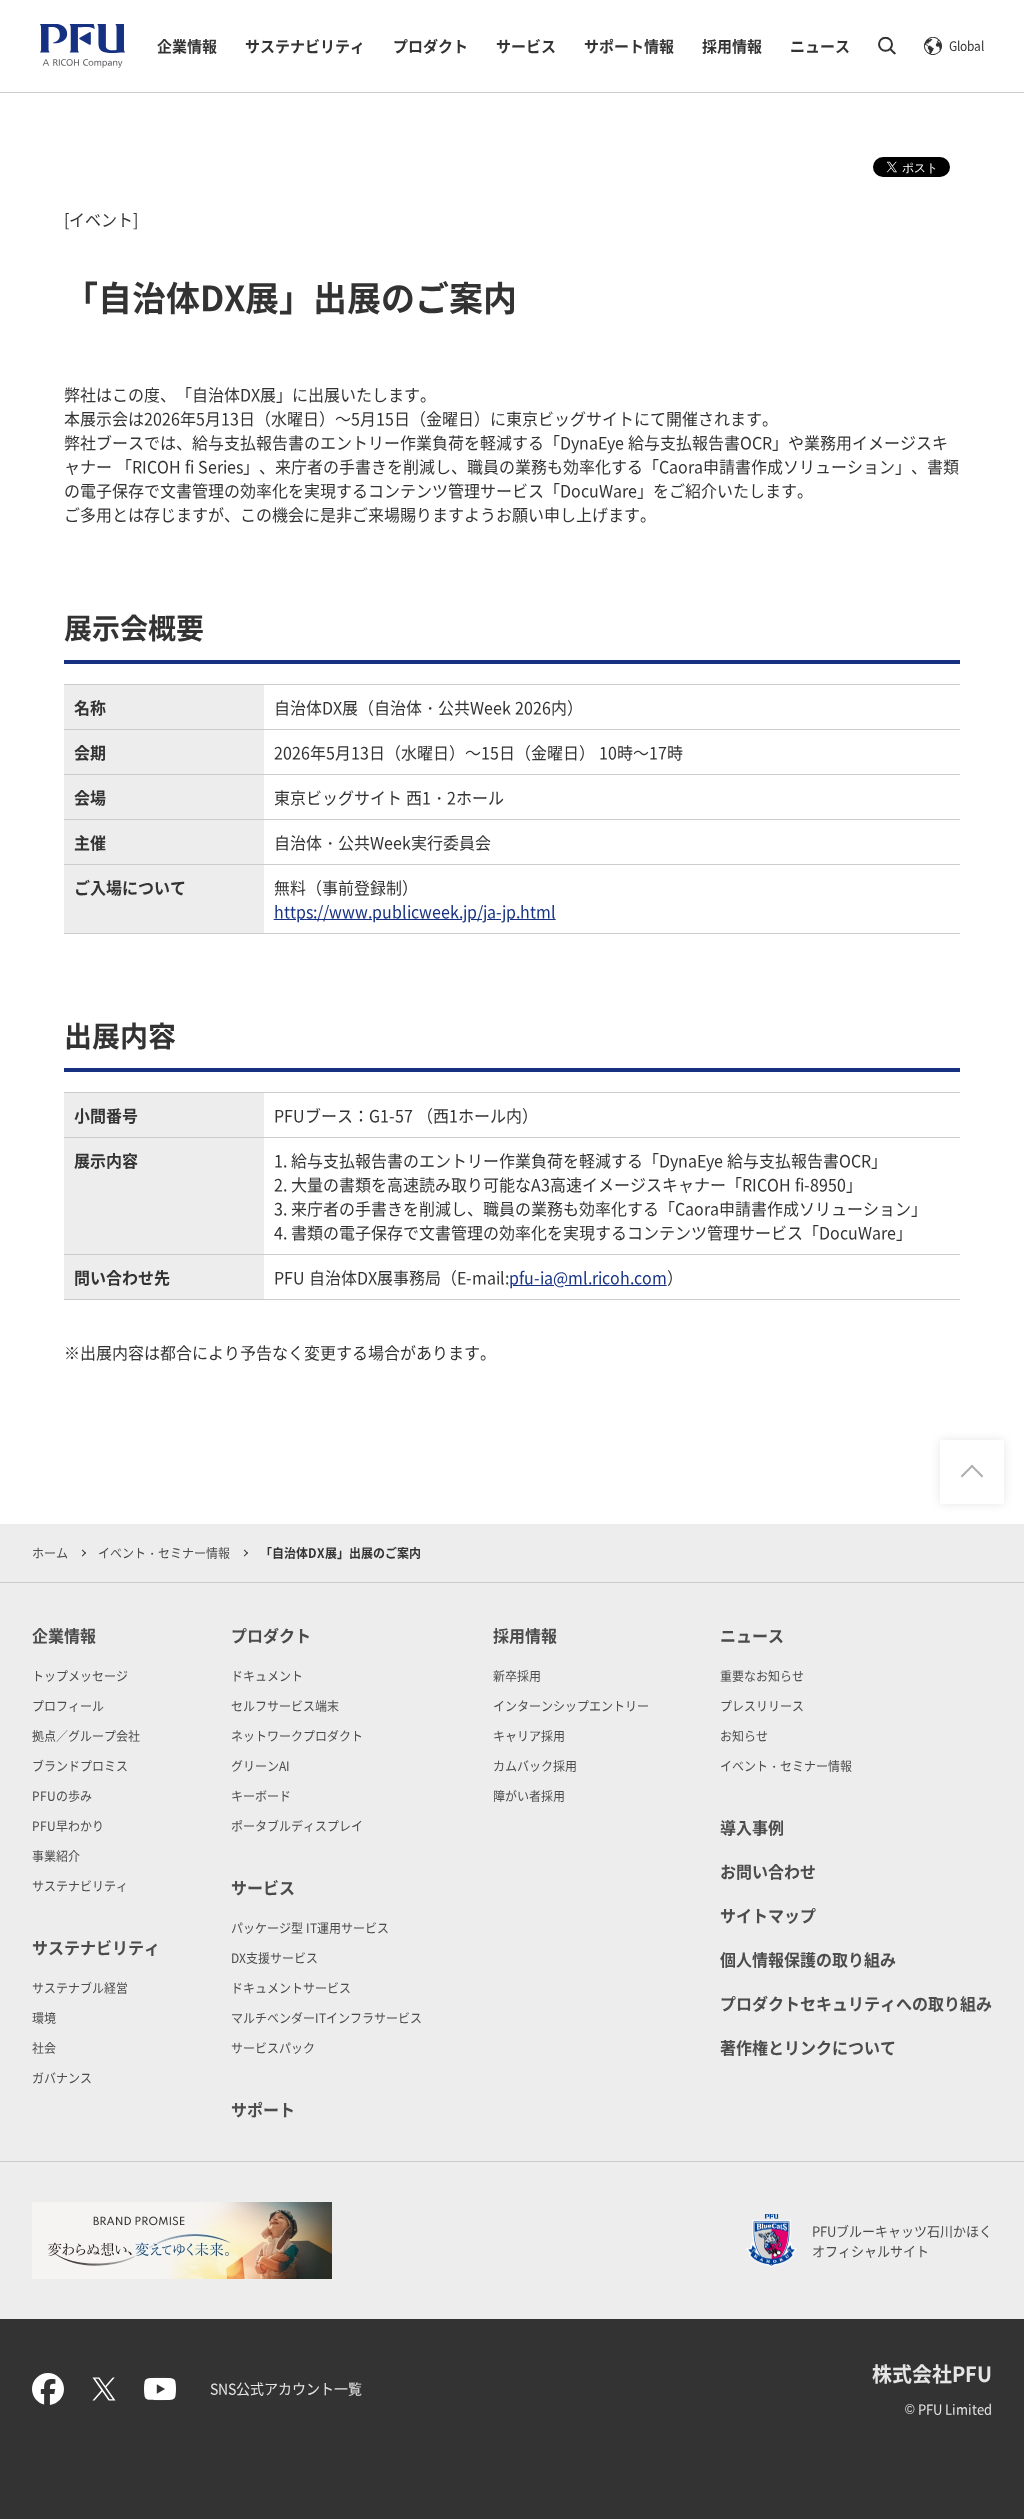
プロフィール (68, 1705)
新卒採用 (517, 1675)
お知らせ (744, 1735)
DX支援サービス (274, 1957)
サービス (526, 45)
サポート (263, 2109)
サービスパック (273, 2047)
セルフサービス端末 (285, 1705)
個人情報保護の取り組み (808, 1959)
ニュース (820, 45)
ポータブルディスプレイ (297, 1825)
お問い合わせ (768, 1871)
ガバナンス (62, 2077)
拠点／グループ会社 (86, 1735)
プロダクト (430, 45)
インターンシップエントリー (571, 1705)
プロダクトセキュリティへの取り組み (856, 2003)
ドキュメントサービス (291, 1987)
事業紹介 (56, 1855)
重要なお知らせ (762, 1675)
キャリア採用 (529, 1735)
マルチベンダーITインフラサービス (326, 2017)
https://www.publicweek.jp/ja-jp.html (415, 911)
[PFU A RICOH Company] (82, 63)
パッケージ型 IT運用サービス (310, 1927)
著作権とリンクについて (808, 2047)
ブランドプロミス (80, 1765)
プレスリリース (762, 1705)
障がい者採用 (529, 1795)
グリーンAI (260, 1765)
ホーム (50, 1552)
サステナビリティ (305, 45)
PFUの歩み (62, 1795)
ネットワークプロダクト (297, 1735)
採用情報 (732, 45)
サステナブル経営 (80, 1987)
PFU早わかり (68, 1825)
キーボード (261, 1795)
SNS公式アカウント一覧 (286, 2388)
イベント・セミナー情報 (164, 1552)
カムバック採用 (535, 1765)
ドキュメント (267, 1675)
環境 (44, 2017)
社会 (44, 2047)
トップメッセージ (80, 1675)
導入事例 (752, 1827)
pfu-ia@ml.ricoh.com (588, 1277)
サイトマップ (768, 1915)
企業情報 (187, 45)
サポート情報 (629, 45)
